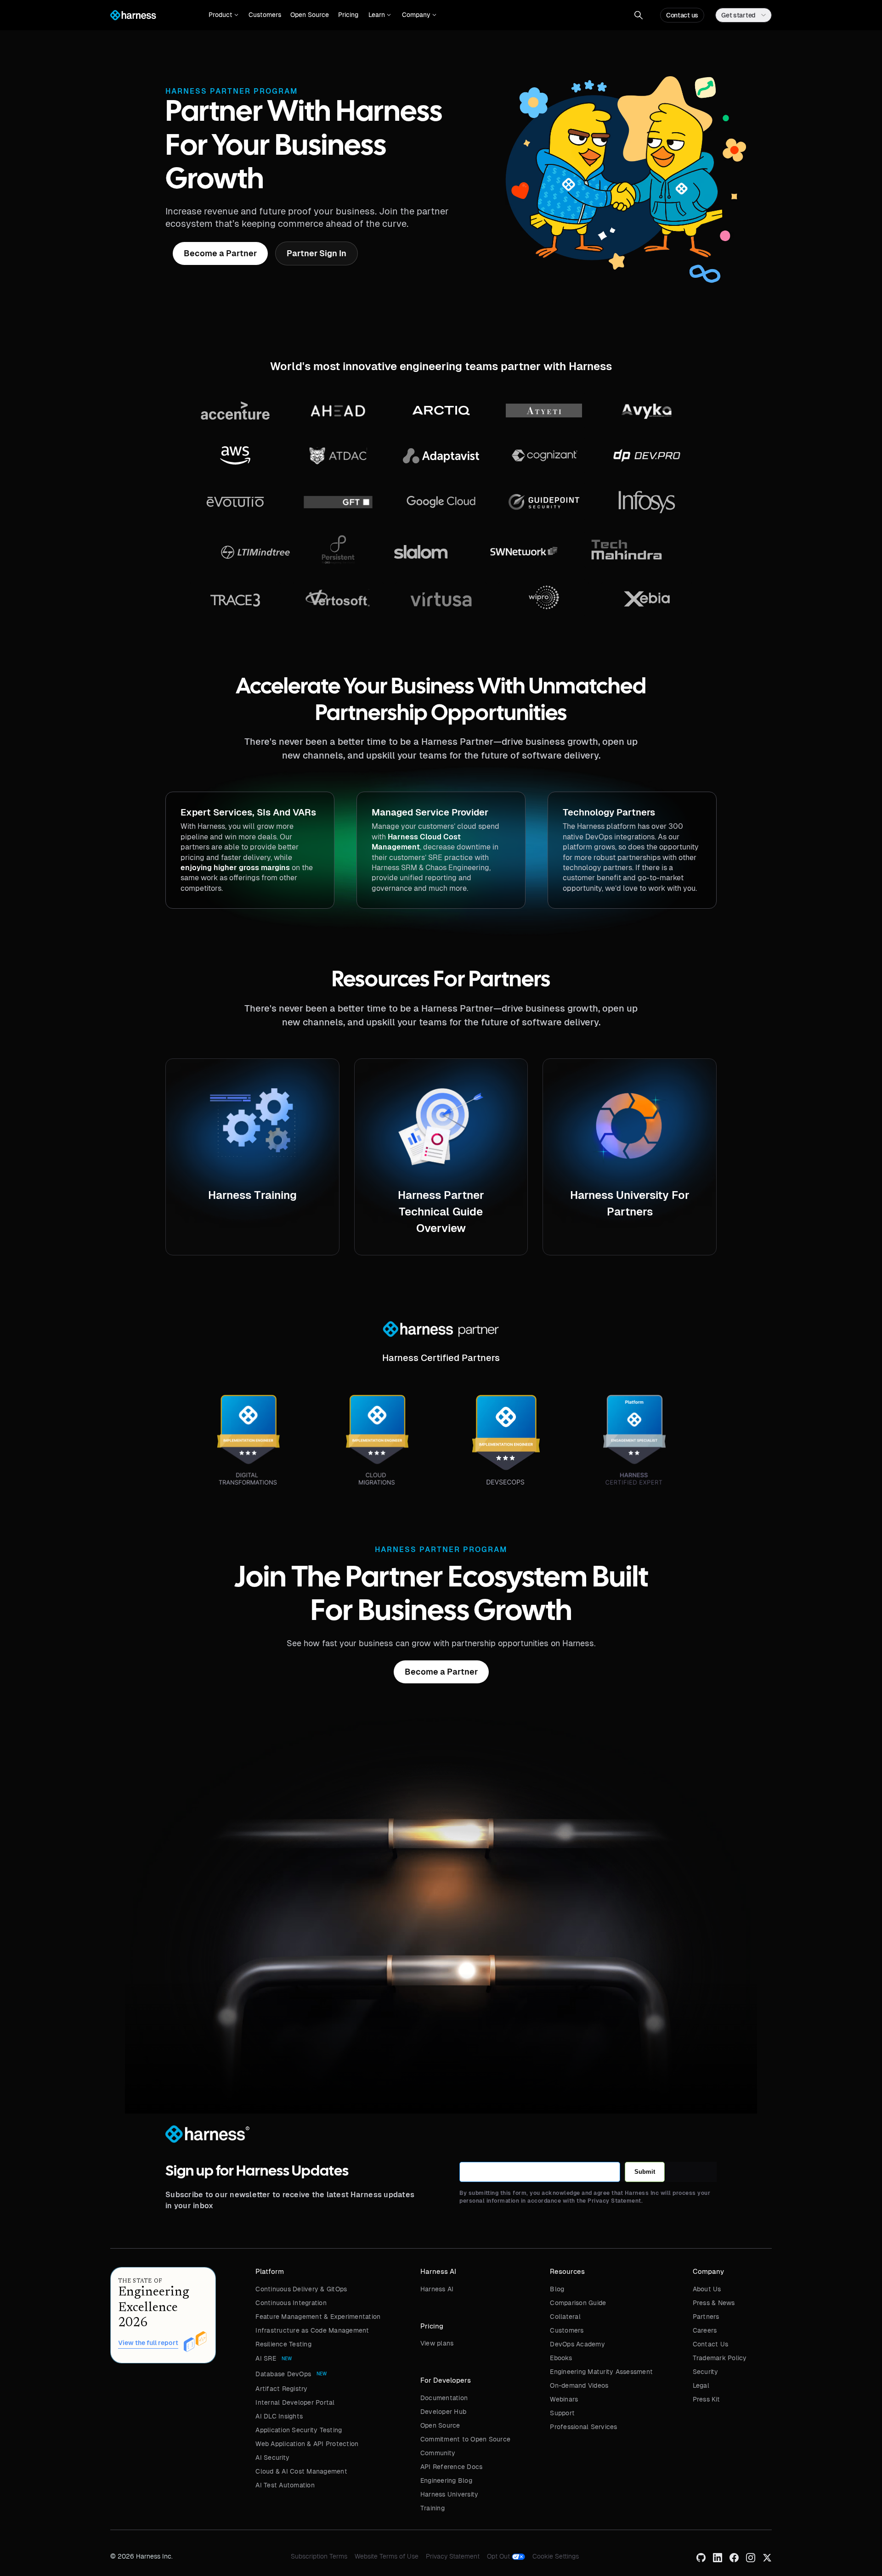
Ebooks (561, 2358)
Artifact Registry (281, 2389)
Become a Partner (220, 253)
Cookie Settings (556, 2556)
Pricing (348, 15)
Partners (706, 2317)
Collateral (565, 2317)
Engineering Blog (446, 2480)
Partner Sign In (317, 253)
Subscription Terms (319, 2556)
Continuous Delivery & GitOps (301, 2289)
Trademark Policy (720, 2358)
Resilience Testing (283, 2344)
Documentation (444, 2398)
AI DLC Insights (279, 2416)
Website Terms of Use (387, 2556)
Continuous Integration (291, 2303)
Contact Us (711, 2344)
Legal (701, 2385)
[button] (223, 15)
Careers (705, 2330)
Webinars (564, 2399)
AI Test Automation (285, 2485)
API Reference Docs (452, 2467)
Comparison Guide (578, 2303)
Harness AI (437, 2289)
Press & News (714, 2303)
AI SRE (266, 2358)
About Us (707, 2289)
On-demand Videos (579, 2385)
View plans (437, 2343)
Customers (265, 15)
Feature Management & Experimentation (318, 2317)
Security (706, 2372)
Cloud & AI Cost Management (301, 2471)
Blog (557, 2289)
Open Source (310, 15)
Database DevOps (283, 2374)
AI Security (272, 2458)
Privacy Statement (453, 2556)
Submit (645, 2172)
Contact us (682, 15)
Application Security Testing (299, 2430)
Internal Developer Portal (295, 2402)
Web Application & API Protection (307, 2444)
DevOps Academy (577, 2344)
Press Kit (706, 2399)
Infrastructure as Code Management (312, 2330)
